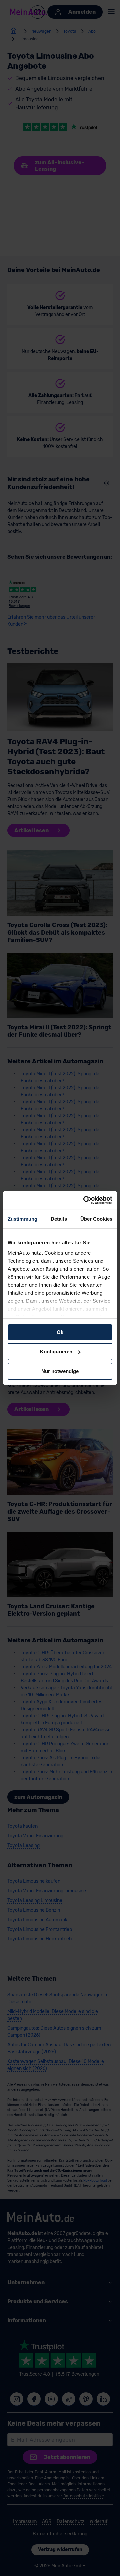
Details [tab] (59, 1219)
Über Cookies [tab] (96, 1219)
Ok (60, 1332)
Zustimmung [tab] (22, 1219)
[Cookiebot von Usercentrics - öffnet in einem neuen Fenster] (85, 1200)
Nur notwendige (60, 1371)
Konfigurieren (56, 1351)
